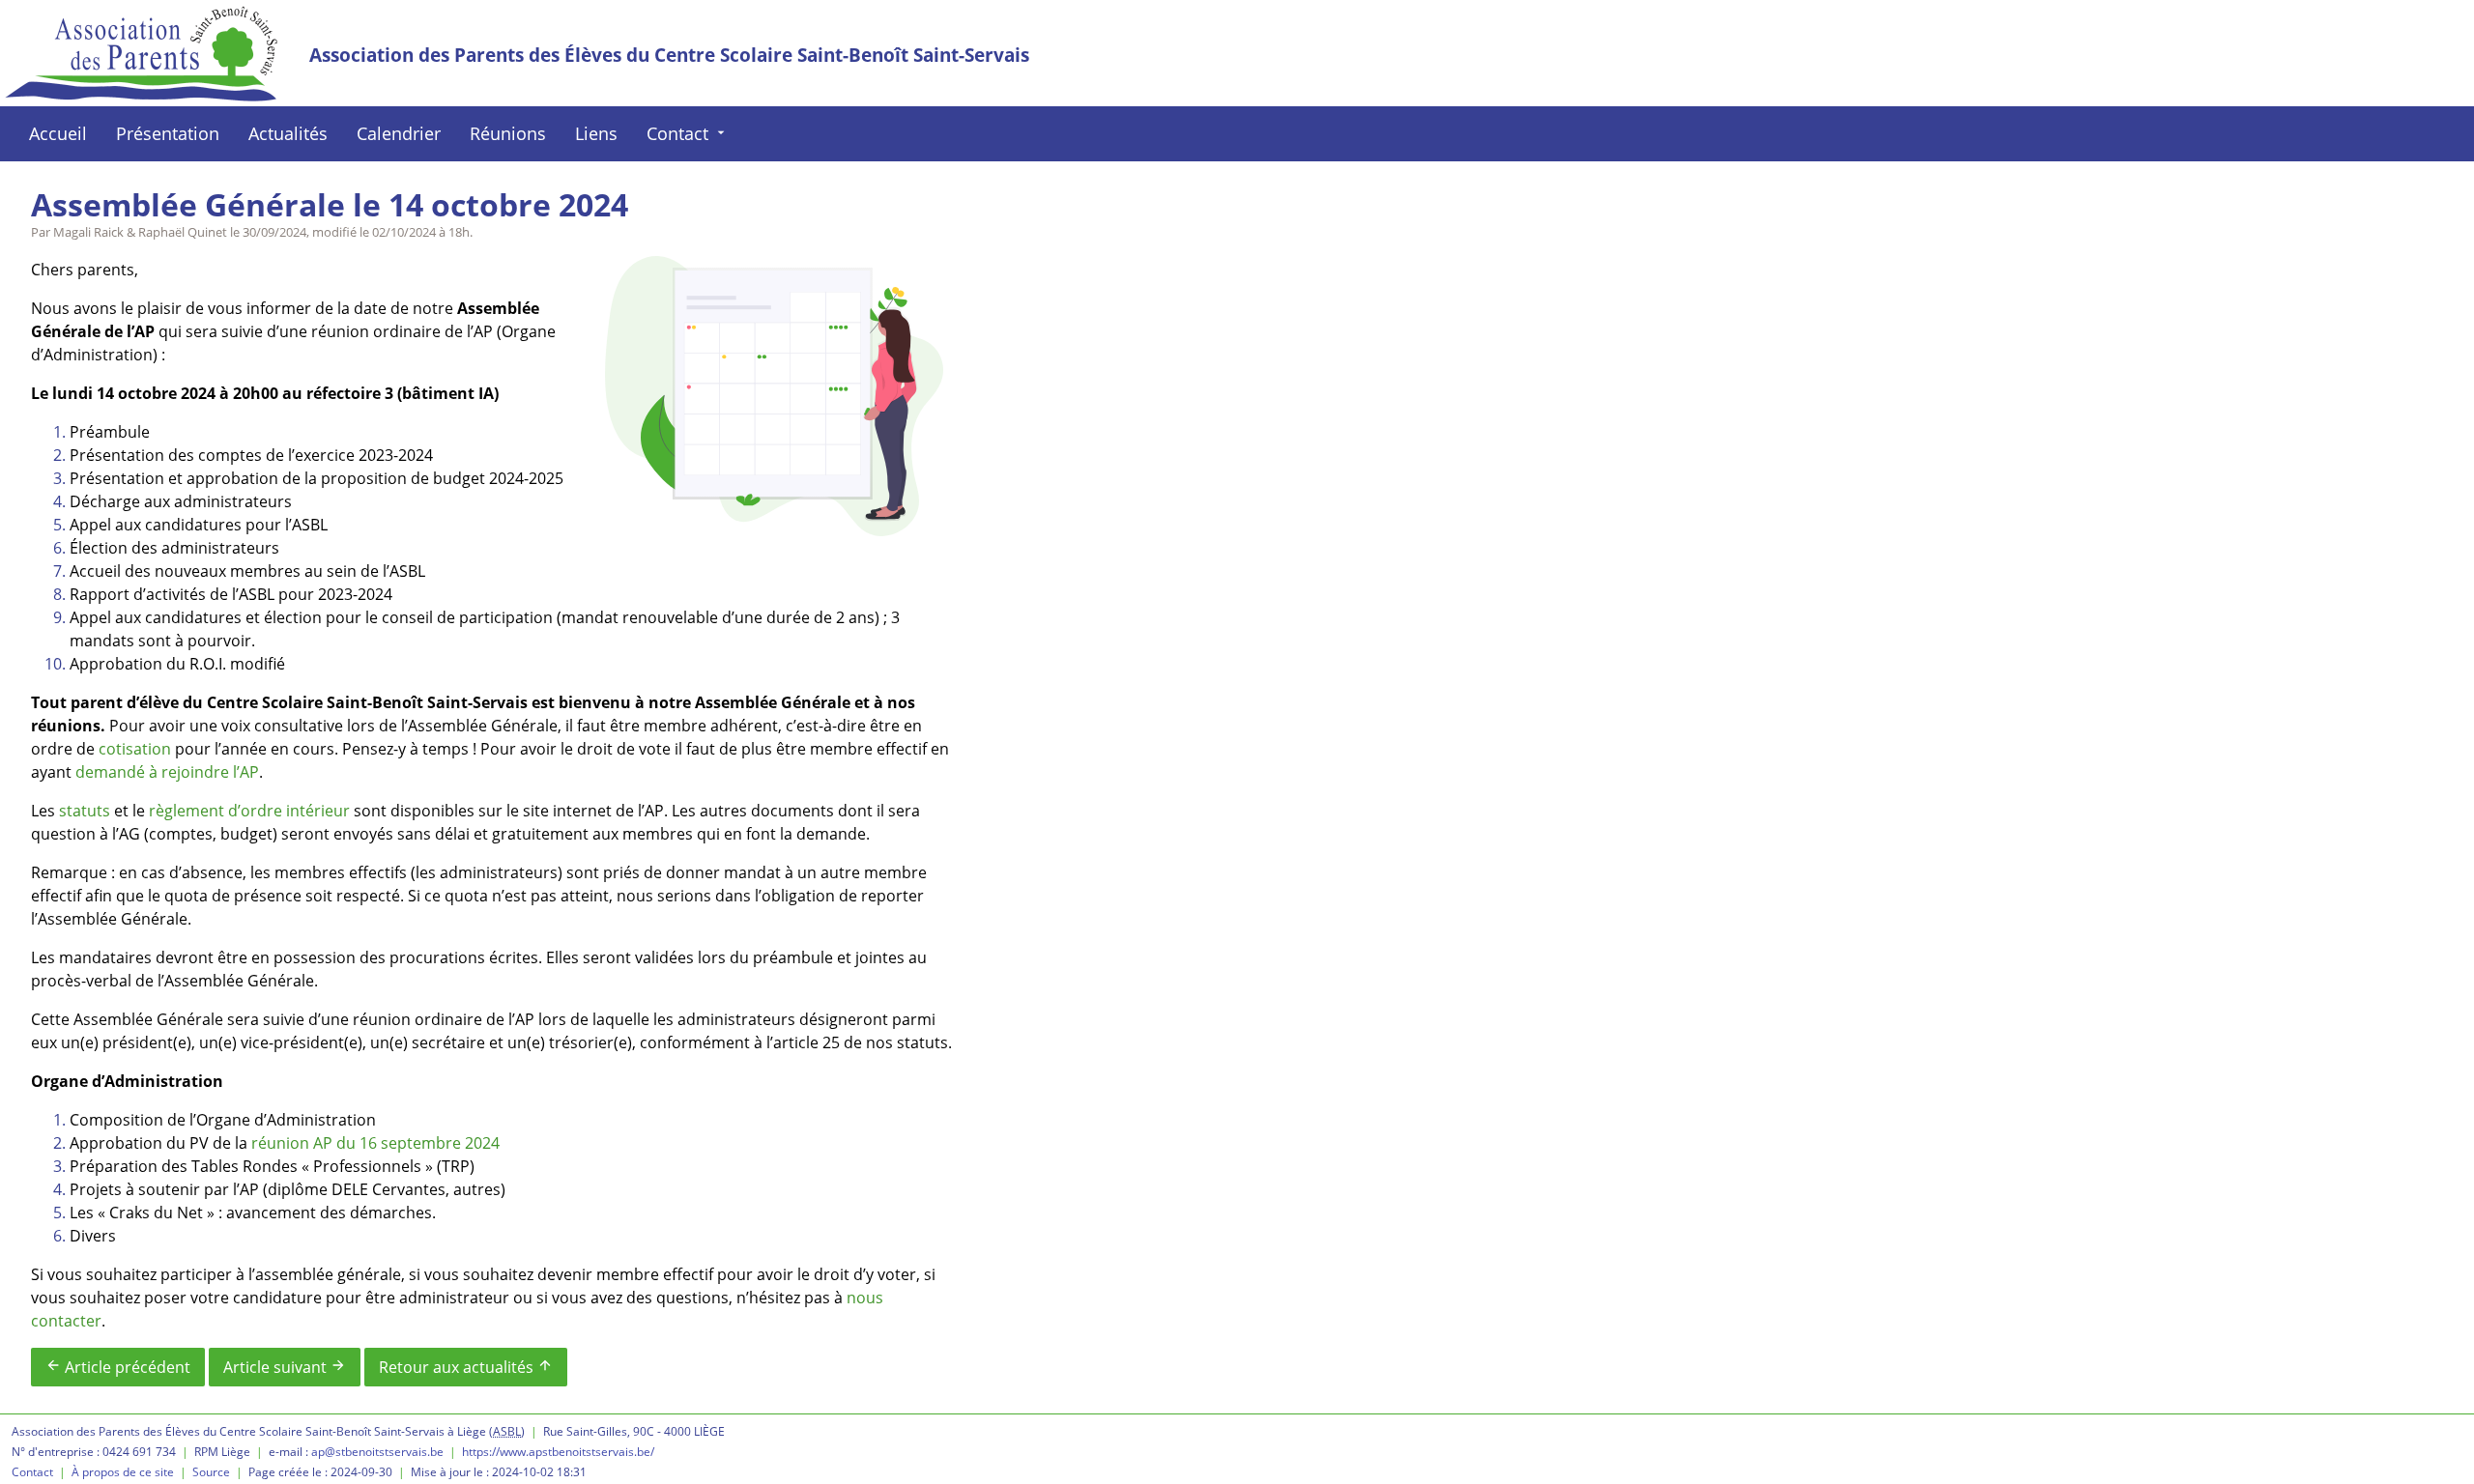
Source (211, 1472)
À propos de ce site (123, 1472)
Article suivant (285, 1367)
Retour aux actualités (466, 1367)
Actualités (288, 133)
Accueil (58, 133)
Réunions (508, 133)
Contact (688, 133)
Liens (596, 133)
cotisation (135, 749)
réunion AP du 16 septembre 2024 (375, 1143)
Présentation (168, 133)
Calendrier (399, 133)
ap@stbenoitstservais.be (377, 1452)
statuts (85, 811)
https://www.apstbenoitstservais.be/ (558, 1452)
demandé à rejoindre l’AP (167, 772)
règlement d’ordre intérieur (249, 811)
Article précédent (118, 1367)
